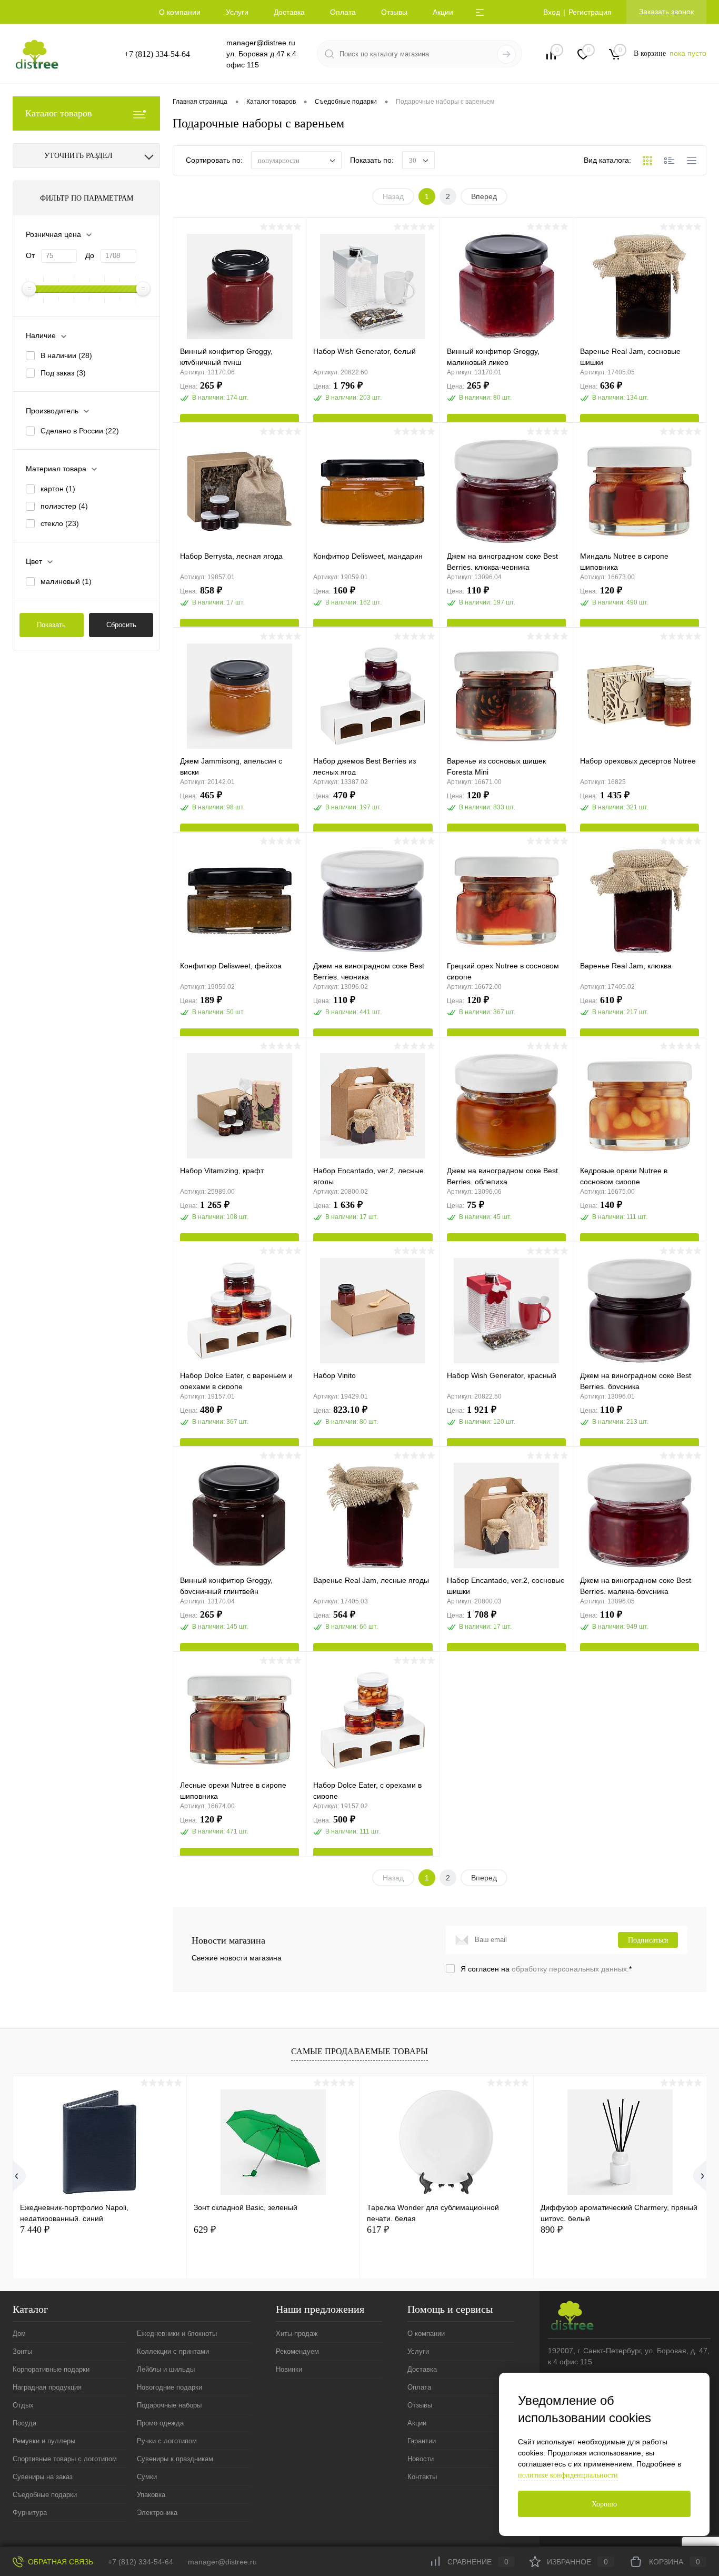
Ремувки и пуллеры (44, 2441)
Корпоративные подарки (51, 2369)
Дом (19, 2334)
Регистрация (590, 12)
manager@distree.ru (261, 43)
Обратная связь (59, 2562)
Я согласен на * (546, 1969)
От (30, 255)
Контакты (422, 2477)
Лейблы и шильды (166, 2369)
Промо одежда (160, 2423)
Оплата (343, 12)
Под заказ (63, 373)
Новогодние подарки (169, 2387)
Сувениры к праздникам (175, 2459)
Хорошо (604, 2504)
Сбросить (121, 625)
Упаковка (151, 2495)
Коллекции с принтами (173, 2351)
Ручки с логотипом (167, 2441)
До (90, 255)
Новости (421, 2459)
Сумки (147, 2477)
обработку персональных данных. (570, 1969)
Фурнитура (30, 2513)
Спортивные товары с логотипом (65, 2459)
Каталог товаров (59, 113)
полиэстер (64, 506)
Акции (443, 12)
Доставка (289, 12)
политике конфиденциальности (568, 2475)
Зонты (22, 2351)
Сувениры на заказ (43, 2477)
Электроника (157, 2513)
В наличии (66, 355)
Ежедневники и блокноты (177, 2334)
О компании (180, 12)
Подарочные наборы (169, 2405)
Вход (552, 12)
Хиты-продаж (297, 2334)
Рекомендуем (297, 2351)
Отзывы (394, 12)
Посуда (24, 2423)
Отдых (23, 2405)
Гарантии (422, 2441)
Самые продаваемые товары (359, 2051)
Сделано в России (80, 431)
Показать (51, 625)
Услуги (237, 12)
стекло (60, 523)
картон (58, 489)
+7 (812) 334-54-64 (157, 54)
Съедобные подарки (45, 2495)
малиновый (66, 581)
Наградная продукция (47, 2387)
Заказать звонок (666, 12)
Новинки (289, 2369)
